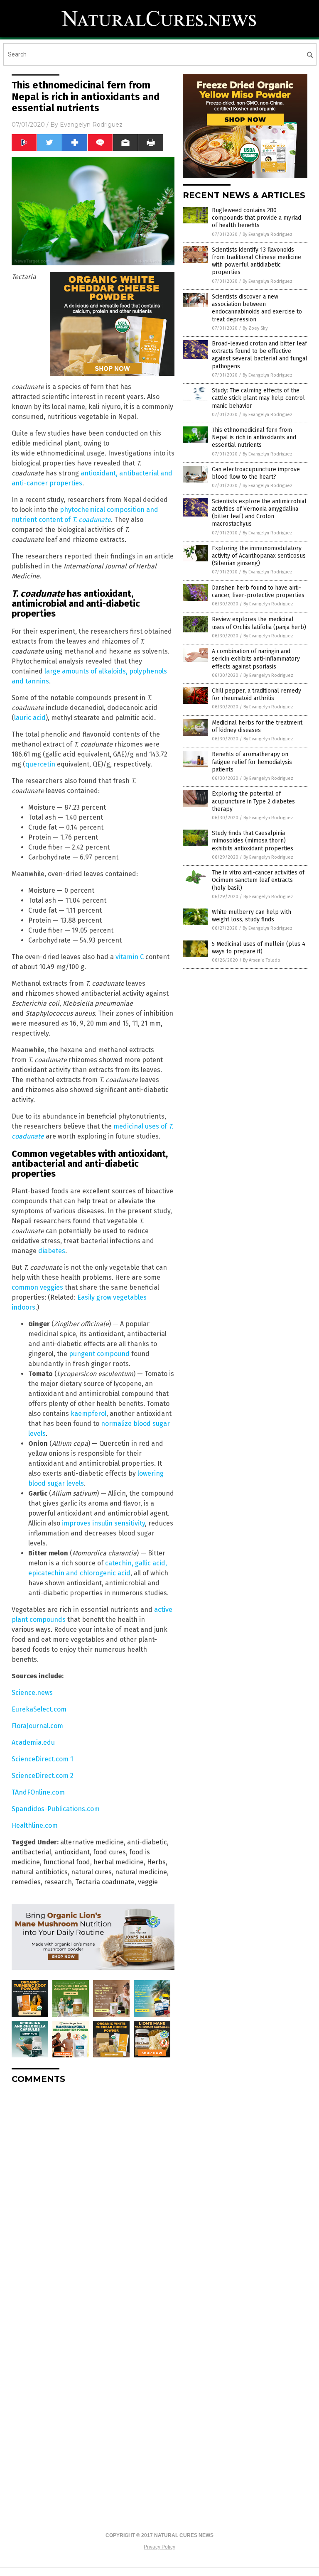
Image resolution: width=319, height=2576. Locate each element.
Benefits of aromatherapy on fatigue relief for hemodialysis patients (252, 762)
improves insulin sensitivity (103, 1523)
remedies (26, 1882)
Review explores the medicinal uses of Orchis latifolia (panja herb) (259, 623)
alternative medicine (92, 1842)
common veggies (37, 1287)
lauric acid (30, 718)
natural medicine (141, 1872)
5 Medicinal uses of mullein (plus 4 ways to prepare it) (259, 948)
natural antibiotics (40, 1872)
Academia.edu (33, 1742)
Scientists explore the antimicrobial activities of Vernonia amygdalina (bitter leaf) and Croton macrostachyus (259, 513)
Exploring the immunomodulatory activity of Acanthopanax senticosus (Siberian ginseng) (259, 556)
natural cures (91, 1872)
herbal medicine (119, 1862)
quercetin (40, 764)
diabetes (52, 1251)
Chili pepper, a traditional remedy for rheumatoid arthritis (256, 694)
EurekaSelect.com (39, 1709)
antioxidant (72, 1852)
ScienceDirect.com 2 (43, 1776)
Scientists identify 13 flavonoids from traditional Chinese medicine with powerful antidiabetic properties (256, 261)
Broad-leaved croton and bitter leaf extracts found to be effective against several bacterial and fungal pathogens (260, 355)
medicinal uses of (141, 1126)
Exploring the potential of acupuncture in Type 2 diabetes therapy (253, 801)
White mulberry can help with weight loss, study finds (252, 916)
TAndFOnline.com (38, 1792)
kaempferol (88, 1414)
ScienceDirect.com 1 (42, 1759)
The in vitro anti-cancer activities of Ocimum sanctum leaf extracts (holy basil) (258, 880)
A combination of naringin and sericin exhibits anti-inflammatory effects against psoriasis (256, 659)
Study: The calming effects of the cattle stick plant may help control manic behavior (258, 398)
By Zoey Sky (255, 328)
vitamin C (130, 957)
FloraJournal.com (37, 1726)
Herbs (156, 1862)
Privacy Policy (159, 2547)
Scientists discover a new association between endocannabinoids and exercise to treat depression (257, 308)
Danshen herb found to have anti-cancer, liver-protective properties (258, 591)
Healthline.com (35, 1825)
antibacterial (31, 1852)
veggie (148, 1882)
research (58, 1882)
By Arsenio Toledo (262, 960)
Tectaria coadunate (105, 1882)
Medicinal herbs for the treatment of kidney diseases (257, 726)
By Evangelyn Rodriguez (267, 234)
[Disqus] (93, 2194)
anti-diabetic (147, 1842)
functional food (67, 1862)
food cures (109, 1852)
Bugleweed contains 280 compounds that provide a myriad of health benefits (256, 218)
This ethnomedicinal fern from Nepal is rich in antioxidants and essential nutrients (254, 437)
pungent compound (99, 1354)
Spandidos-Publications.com (56, 1809)
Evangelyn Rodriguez (91, 125)
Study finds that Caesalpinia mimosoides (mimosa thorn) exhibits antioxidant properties (253, 841)
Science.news (32, 1693)
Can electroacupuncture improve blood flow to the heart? (256, 473)
